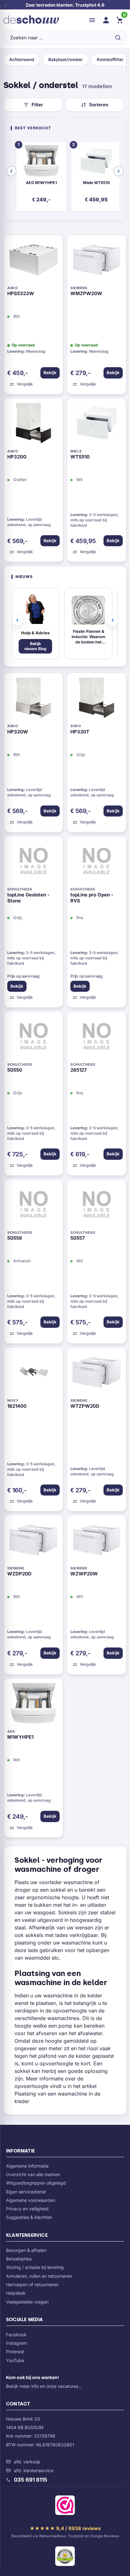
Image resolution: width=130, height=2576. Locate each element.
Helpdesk (16, 2293)
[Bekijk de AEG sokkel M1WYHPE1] (33, 1705)
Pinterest (15, 2352)
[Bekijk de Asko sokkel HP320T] (97, 699)
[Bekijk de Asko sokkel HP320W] (33, 699)
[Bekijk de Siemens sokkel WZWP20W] (97, 1541)
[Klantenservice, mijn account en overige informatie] (106, 20)
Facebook (16, 2335)
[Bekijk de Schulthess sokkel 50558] (33, 1206)
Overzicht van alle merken (33, 2174)
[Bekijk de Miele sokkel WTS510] (97, 424)
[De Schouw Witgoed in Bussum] (31, 20)
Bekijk (50, 373)
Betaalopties (19, 2259)
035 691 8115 (31, 2480)
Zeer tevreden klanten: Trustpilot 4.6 (65, 5)
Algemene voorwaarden (31, 2200)
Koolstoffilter (110, 59)
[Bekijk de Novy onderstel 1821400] (33, 1374)
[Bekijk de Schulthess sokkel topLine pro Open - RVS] (97, 862)
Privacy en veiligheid (27, 2209)
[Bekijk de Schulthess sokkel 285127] (97, 1038)
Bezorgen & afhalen (26, 2250)
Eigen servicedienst (26, 2192)
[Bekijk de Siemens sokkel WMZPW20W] (97, 261)
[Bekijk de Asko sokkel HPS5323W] (33, 261)
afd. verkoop (27, 2462)
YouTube (15, 2360)
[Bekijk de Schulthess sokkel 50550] (33, 1038)
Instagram (16, 2343)
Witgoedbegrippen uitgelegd (36, 2183)
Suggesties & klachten (29, 2217)
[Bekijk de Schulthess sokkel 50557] (97, 1206)
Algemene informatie (27, 2166)
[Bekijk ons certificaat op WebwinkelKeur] (65, 2506)
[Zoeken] (118, 37)
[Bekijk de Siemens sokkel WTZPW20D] (97, 1374)
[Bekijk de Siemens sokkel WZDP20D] (33, 1541)
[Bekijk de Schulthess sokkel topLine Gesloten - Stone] (33, 862)
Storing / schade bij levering (35, 2267)
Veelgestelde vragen (27, 2302)
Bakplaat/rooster (65, 59)
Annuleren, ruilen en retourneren (39, 2276)
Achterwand (22, 59)
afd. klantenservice (34, 2470)
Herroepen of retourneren (32, 2284)
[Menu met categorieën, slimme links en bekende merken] (92, 20)
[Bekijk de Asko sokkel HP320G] (33, 424)
